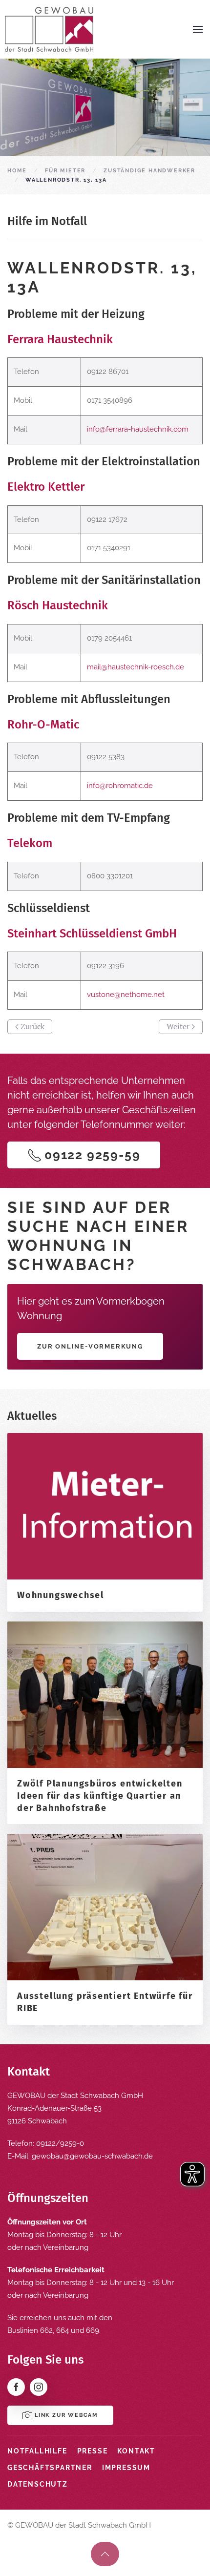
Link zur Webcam (66, 2415)
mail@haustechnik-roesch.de (136, 667)
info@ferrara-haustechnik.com (138, 429)
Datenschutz (38, 2484)
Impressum (126, 2468)
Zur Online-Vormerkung (90, 1346)
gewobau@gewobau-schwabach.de (92, 2156)
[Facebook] (16, 2387)
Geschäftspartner (50, 2468)
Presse (93, 2451)
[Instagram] (39, 2387)
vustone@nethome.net (126, 995)
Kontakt (136, 2451)
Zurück (32, 1026)
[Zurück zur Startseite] (49, 29)
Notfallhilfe (37, 2451)
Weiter (178, 1026)
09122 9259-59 (92, 1155)
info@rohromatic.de (120, 786)
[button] (198, 29)
